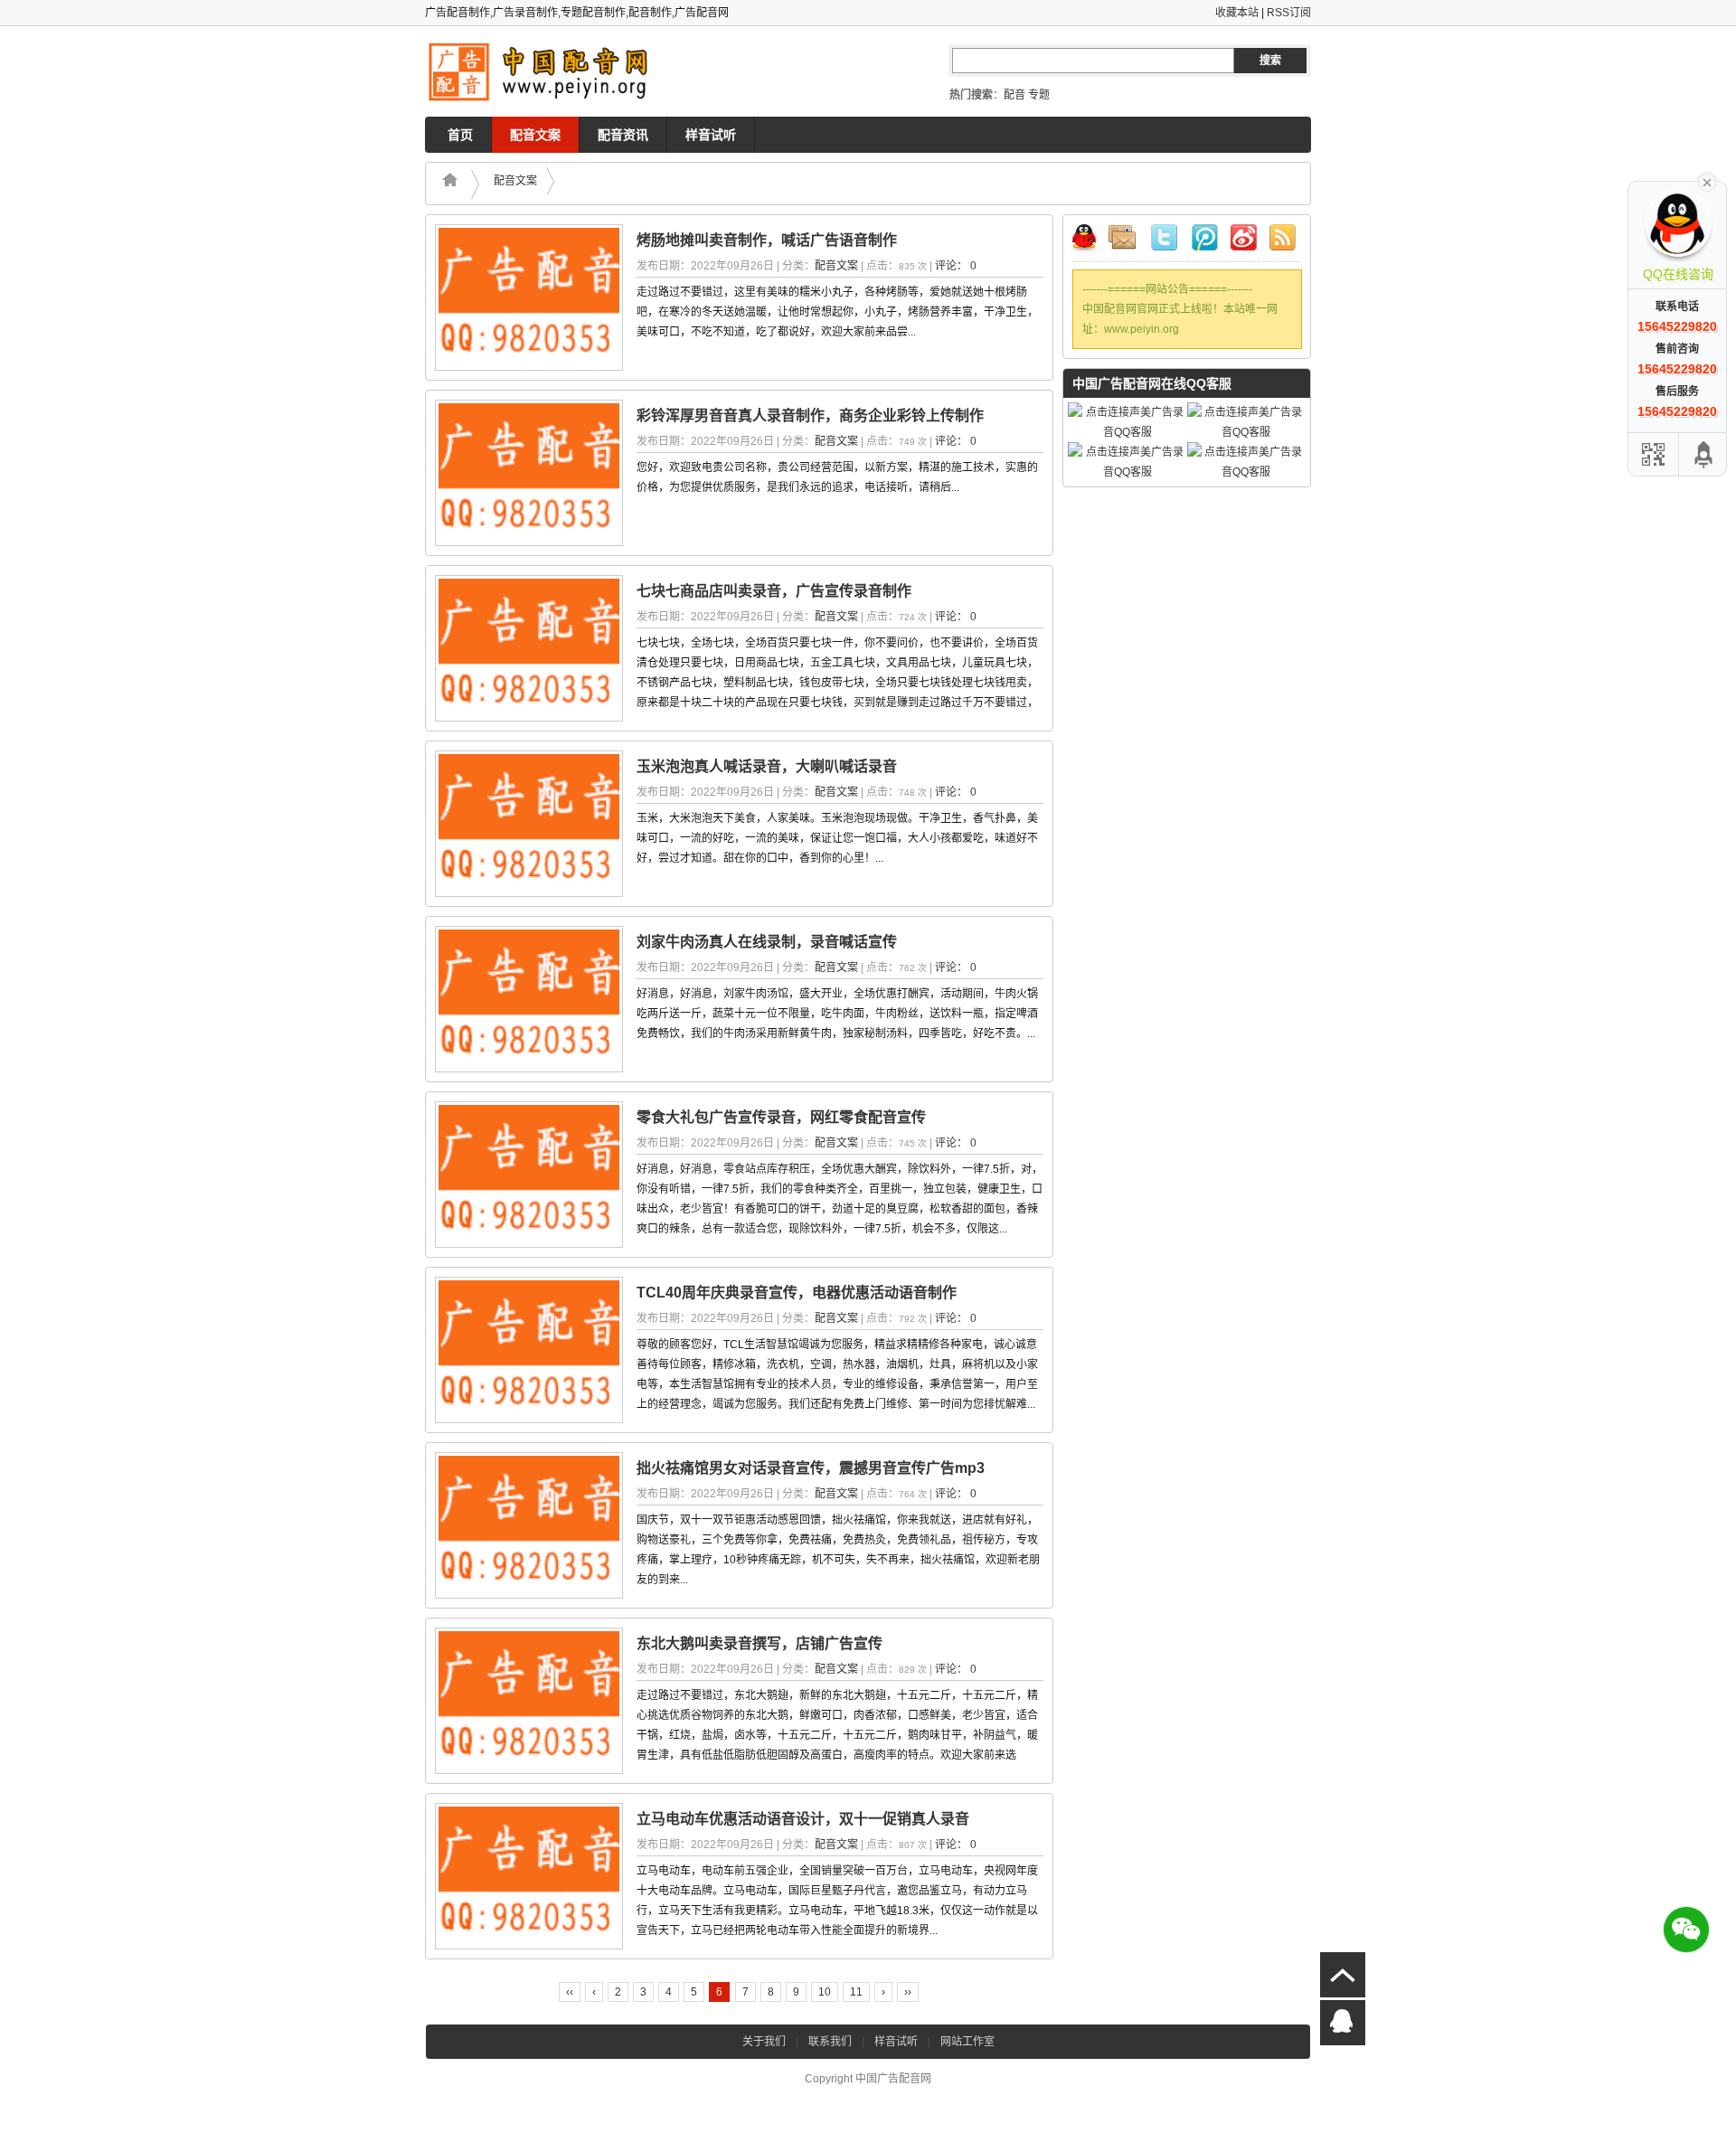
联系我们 (830, 2042)
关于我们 (764, 2042)
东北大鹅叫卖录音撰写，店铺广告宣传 (759, 1643)
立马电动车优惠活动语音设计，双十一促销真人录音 (803, 1819)
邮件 (1129, 241)
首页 (460, 135)
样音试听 (711, 135)
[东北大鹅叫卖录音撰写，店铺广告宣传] (529, 1701)
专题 (1039, 95)
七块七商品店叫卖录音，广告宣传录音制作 (774, 591)
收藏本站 (1237, 13)
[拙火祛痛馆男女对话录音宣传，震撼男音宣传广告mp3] (529, 1525)
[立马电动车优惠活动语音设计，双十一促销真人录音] (529, 1876)
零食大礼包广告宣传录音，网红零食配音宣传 (781, 1117)
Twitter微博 (1167, 241)
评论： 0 (956, 266)
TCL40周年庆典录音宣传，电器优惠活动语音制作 (797, 1293)
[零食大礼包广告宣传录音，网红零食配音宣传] (529, 1175)
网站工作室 (967, 2042)
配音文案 (535, 135)
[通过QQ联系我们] (1343, 2023)
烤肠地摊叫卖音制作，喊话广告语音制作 (767, 240)
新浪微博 (1243, 241)
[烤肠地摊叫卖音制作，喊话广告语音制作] (529, 297)
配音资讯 (623, 135)
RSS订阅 (1289, 13)
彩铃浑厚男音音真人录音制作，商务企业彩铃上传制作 (810, 415)
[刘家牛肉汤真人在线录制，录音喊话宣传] (529, 999)
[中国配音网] (546, 72)
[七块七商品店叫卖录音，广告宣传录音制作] (529, 648)
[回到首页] (455, 184)
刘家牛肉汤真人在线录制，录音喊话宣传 (767, 942)
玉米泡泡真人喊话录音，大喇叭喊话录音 (767, 766)
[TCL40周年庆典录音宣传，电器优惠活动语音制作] (529, 1350)
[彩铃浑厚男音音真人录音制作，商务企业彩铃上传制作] (529, 473)
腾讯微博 (1205, 241)
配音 (1014, 95)
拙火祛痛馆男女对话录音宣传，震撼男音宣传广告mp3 (811, 1468)
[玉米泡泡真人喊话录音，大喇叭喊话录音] (529, 824)
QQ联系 (1091, 241)
